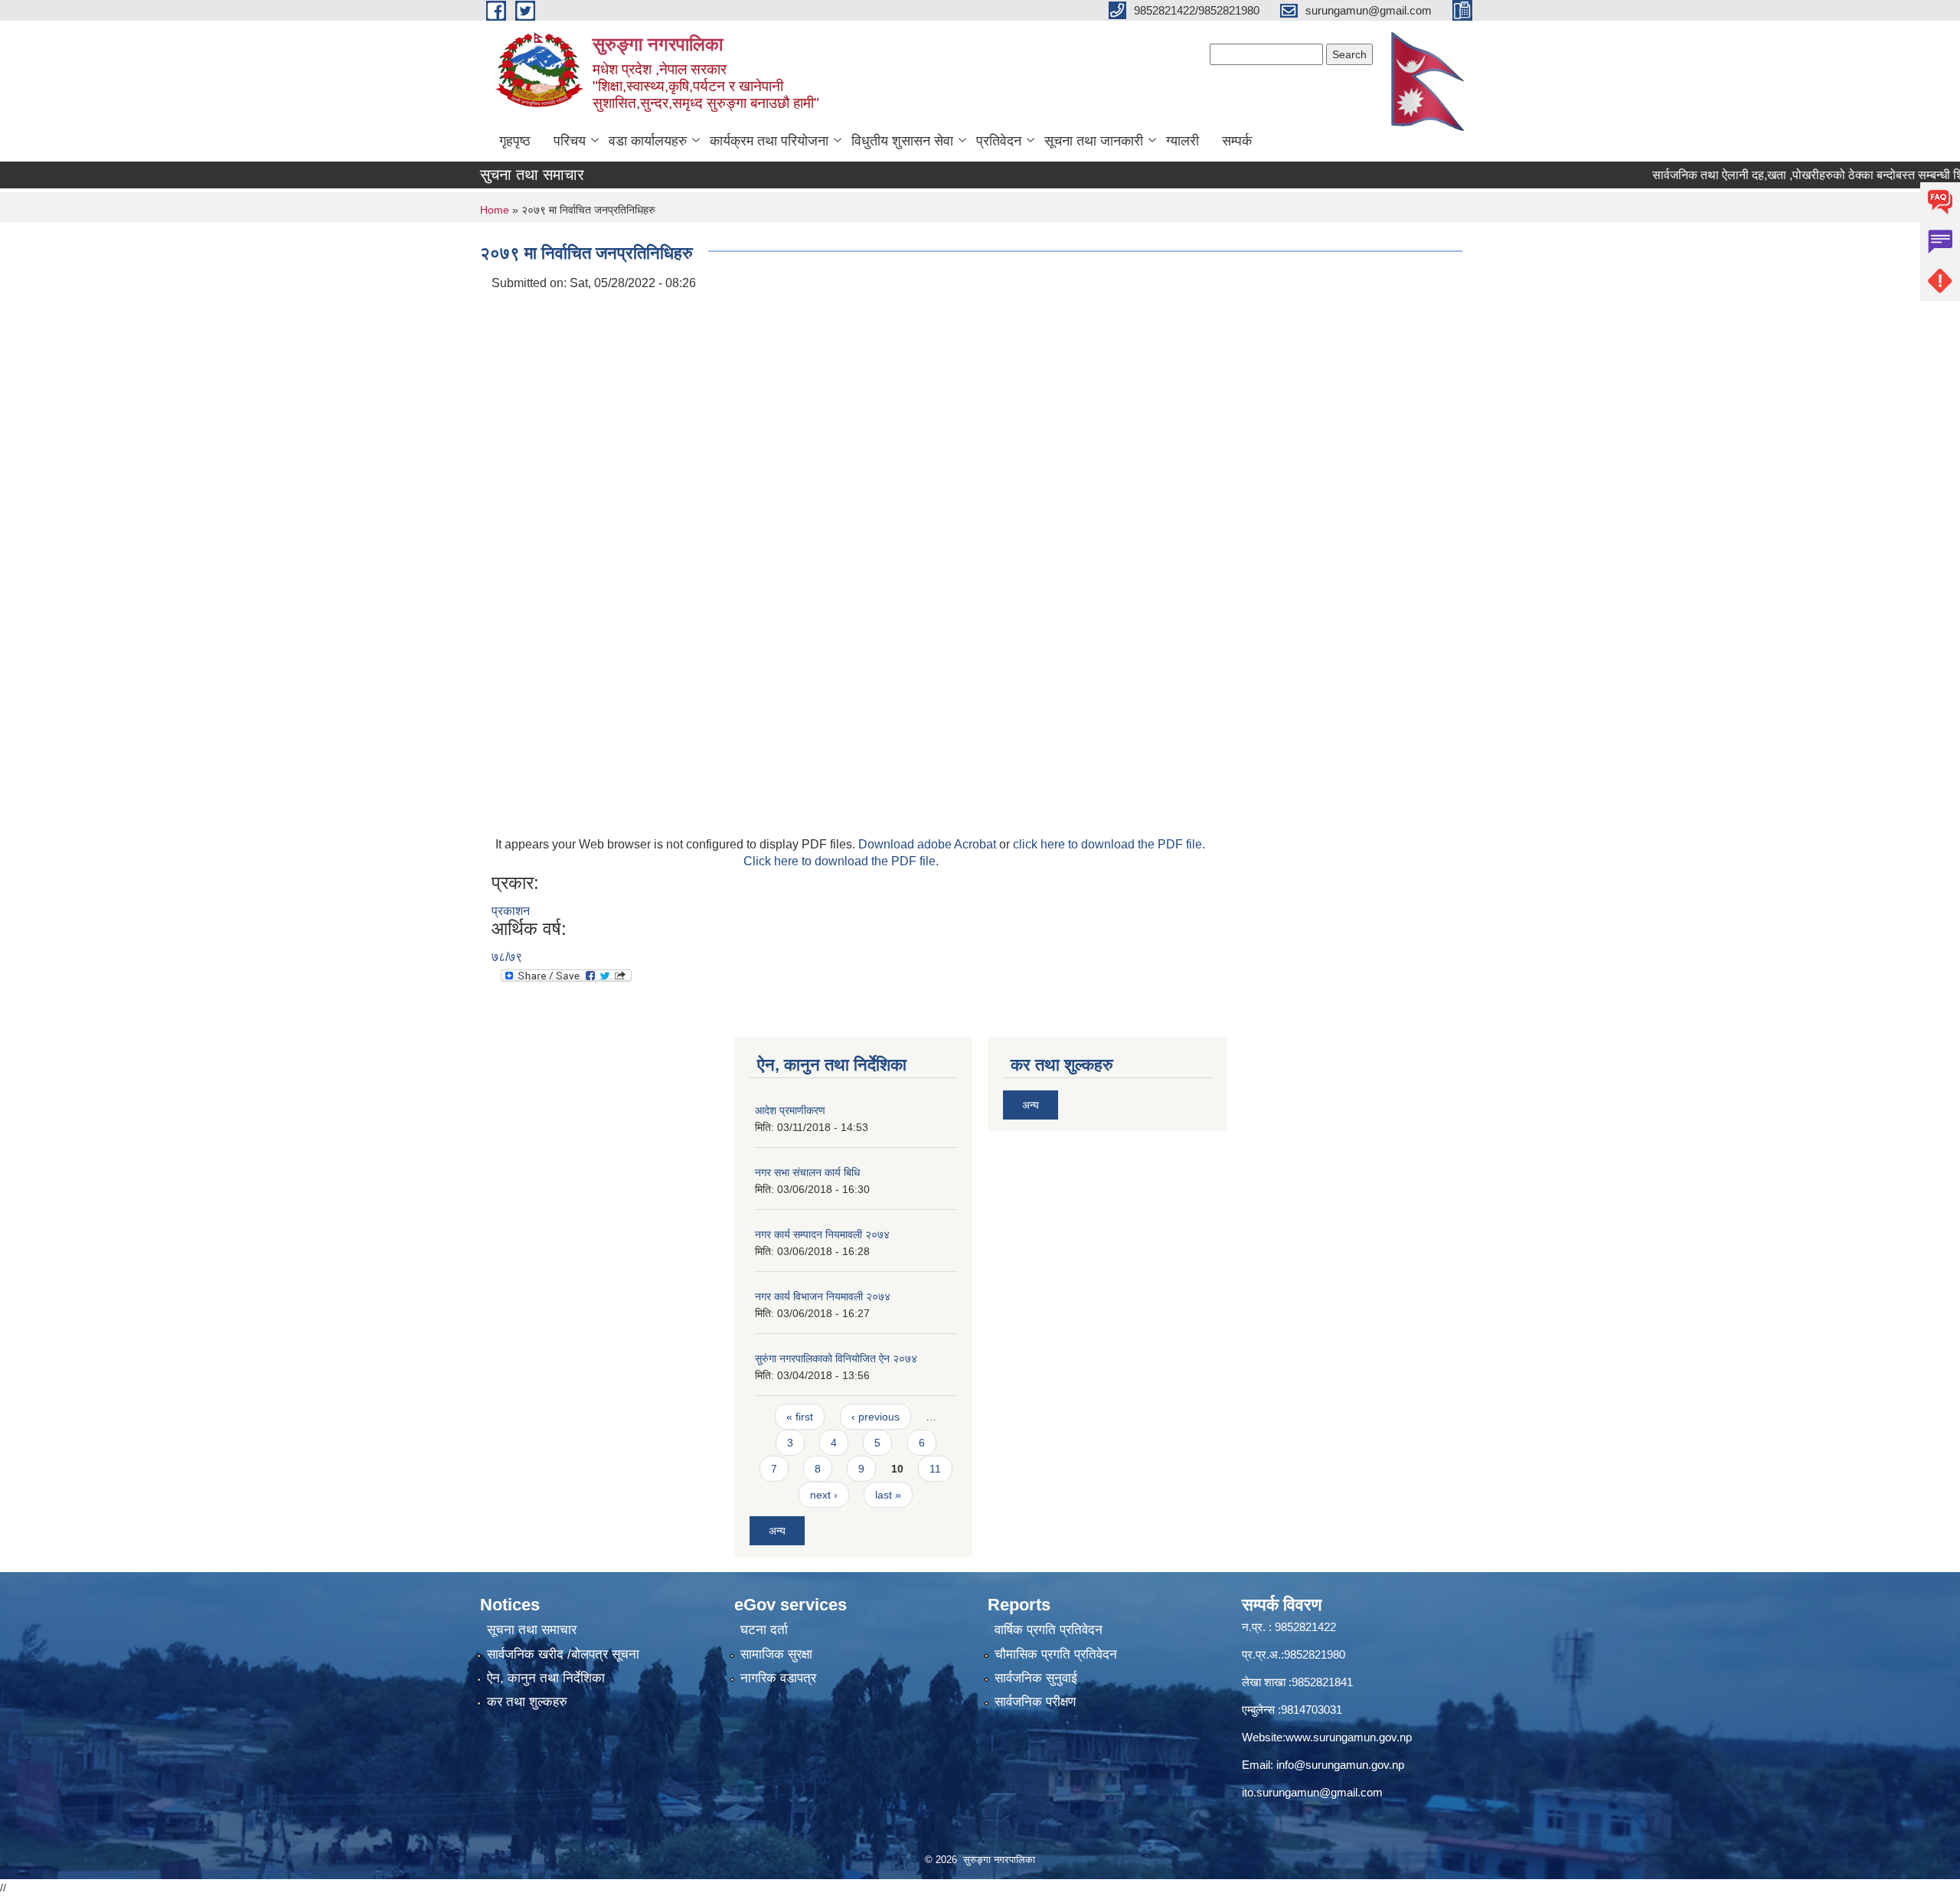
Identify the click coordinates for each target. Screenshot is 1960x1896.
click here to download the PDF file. (1109, 844)
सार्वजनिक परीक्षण (1035, 1702)
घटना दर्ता (764, 1630)
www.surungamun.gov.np (1349, 1737)
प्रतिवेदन (999, 141)
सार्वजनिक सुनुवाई (1036, 1678)
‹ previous (875, 1417)
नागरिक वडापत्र (778, 1678)
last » (888, 1495)
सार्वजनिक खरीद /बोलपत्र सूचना (563, 1654)
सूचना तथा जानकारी (1094, 141)
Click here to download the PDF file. (841, 861)
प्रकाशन (511, 911)
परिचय (570, 141)
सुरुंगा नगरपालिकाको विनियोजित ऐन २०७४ (836, 1358)
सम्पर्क (1237, 141)
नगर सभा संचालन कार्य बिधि (807, 1172)
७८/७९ (507, 957)
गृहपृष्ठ (515, 141)
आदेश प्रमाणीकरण (790, 1110)
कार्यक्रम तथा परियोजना (769, 141)
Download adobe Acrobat (929, 844)
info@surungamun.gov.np (1340, 1765)
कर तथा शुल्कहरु (527, 1702)
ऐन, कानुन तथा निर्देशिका (546, 1678)
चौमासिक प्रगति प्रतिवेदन (1056, 1654)
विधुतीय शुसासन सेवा (902, 141)
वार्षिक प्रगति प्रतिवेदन (1049, 1630)
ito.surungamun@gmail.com (1312, 1792)
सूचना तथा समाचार (532, 1630)
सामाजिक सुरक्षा (776, 1654)
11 (935, 1469)
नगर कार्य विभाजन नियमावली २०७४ (823, 1296)
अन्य (777, 1531)
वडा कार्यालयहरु (648, 141)
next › (824, 1495)
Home (495, 210)
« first (800, 1417)
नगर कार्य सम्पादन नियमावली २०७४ (822, 1234)
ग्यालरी (1183, 141)
